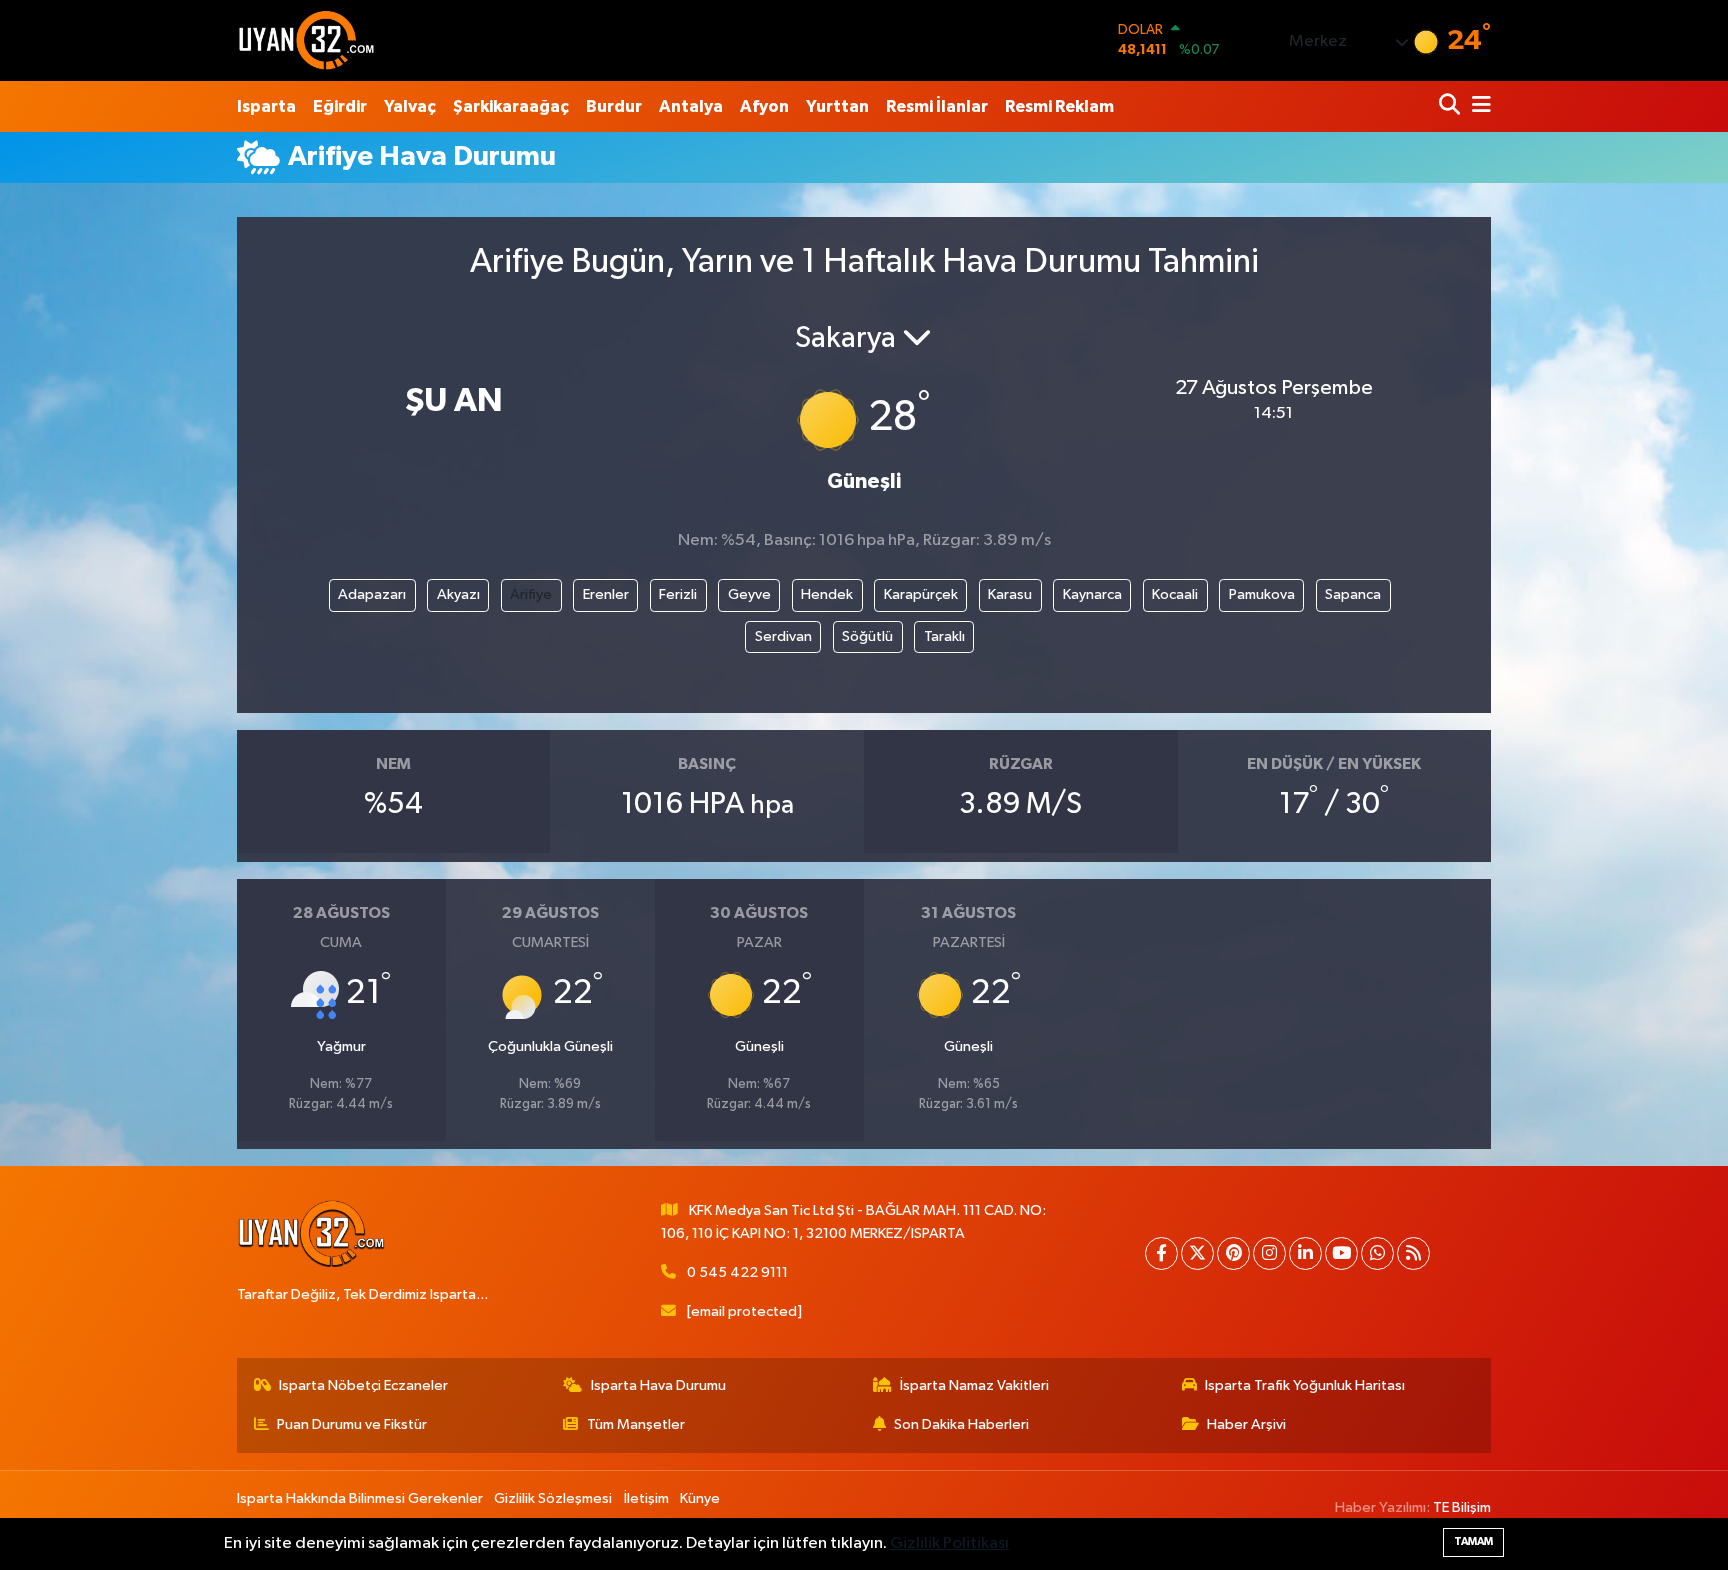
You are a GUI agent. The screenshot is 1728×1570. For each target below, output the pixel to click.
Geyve (749, 594)
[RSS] (1413, 1253)
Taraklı (944, 636)
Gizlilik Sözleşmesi (553, 1498)
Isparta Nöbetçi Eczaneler (363, 1385)
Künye (700, 1498)
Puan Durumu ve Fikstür (352, 1424)
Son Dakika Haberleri (961, 1424)
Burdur (614, 106)
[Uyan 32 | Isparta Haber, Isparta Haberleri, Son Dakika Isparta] (307, 40)
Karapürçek (921, 594)
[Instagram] (1269, 1253)
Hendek (827, 594)
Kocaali (1175, 594)
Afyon (764, 106)
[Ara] (1451, 106)
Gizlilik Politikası (949, 1543)
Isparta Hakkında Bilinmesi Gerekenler (360, 1498)
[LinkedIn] (1305, 1253)
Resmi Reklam (1059, 106)
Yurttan (837, 106)
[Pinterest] (1233, 1253)
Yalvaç (410, 106)
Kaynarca (1092, 594)
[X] (1197, 1253)
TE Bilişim (1462, 1507)
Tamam (1473, 1541)
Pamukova (1262, 594)
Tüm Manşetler (636, 1424)
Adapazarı (372, 594)
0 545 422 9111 (737, 1272)
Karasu (1010, 594)
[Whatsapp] (1377, 1253)
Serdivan (783, 636)
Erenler (606, 594)
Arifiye (531, 594)
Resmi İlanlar (937, 106)
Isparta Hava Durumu (658, 1385)
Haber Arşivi (1246, 1424)
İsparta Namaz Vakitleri (974, 1385)
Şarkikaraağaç (511, 106)
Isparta (266, 106)
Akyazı (458, 594)
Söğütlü (867, 636)
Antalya (691, 106)
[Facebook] (1161, 1253)
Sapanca (1353, 594)
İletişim (646, 1498)
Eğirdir (340, 106)
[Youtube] (1341, 1253)
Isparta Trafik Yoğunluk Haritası (1305, 1385)
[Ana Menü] (1478, 106)
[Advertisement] (149, 478)
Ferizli (678, 594)
